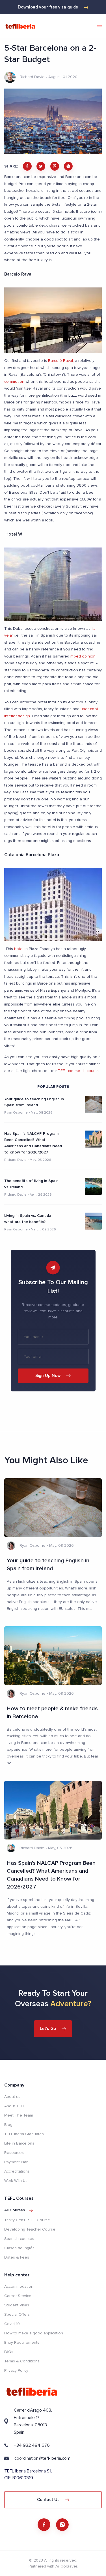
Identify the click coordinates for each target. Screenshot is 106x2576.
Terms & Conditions (22, 2361)
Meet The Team (19, 2115)
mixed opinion (83, 656)
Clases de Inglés (19, 2248)
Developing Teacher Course (30, 2229)
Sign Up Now (48, 1376)
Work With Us (16, 2181)
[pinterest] (55, 166)
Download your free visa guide (48, 7)
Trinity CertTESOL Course (27, 2220)
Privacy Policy (16, 2370)
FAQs (9, 2352)
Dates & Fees (17, 2257)
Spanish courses (19, 2239)
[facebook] (27, 166)
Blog (8, 2125)
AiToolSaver (66, 2566)
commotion (14, 382)
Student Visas (17, 2305)
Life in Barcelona (19, 2143)
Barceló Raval (60, 361)
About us (12, 2097)
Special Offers (17, 2314)
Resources (14, 2153)
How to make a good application (34, 2333)
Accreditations (17, 2171)
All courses (15, 2210)
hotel (18, 949)
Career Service (18, 2296)
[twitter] (41, 166)
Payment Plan (16, 2162)
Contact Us (48, 2500)
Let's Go (48, 2029)
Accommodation (19, 2286)
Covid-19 (12, 2324)
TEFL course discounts (78, 1071)
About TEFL (15, 2106)
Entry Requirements (22, 2342)
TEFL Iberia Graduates (24, 2134)
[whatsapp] (68, 166)
